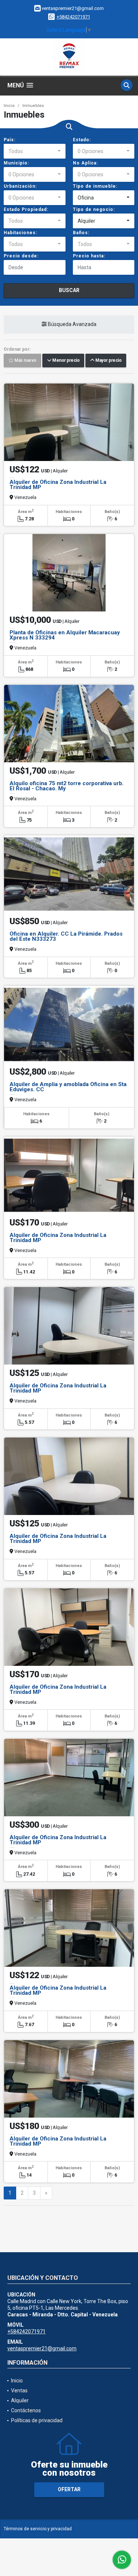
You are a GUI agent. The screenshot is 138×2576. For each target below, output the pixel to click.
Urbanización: (20, 186)
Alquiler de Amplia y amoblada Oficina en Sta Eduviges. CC (68, 1087)
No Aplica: (85, 163)
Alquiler (20, 2400)
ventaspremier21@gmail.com (42, 2348)
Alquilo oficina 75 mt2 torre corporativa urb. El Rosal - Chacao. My (67, 786)
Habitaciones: (20, 233)
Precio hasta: (89, 256)
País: (10, 140)
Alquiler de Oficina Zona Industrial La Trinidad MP (58, 485)
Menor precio (65, 361)
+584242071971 (73, 17)
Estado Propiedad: (26, 209)
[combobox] (35, 151)
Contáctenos (26, 2410)
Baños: (81, 233)
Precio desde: (21, 256)
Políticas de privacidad (37, 2420)
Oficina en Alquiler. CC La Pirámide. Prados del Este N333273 (66, 936)
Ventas (19, 2390)
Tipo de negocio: (94, 209)
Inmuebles (33, 106)
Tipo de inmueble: (95, 186)
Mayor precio (108, 361)
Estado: (82, 140)
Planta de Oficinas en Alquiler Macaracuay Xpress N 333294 (65, 635)
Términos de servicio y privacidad (38, 2529)
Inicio (9, 106)
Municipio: (16, 163)
